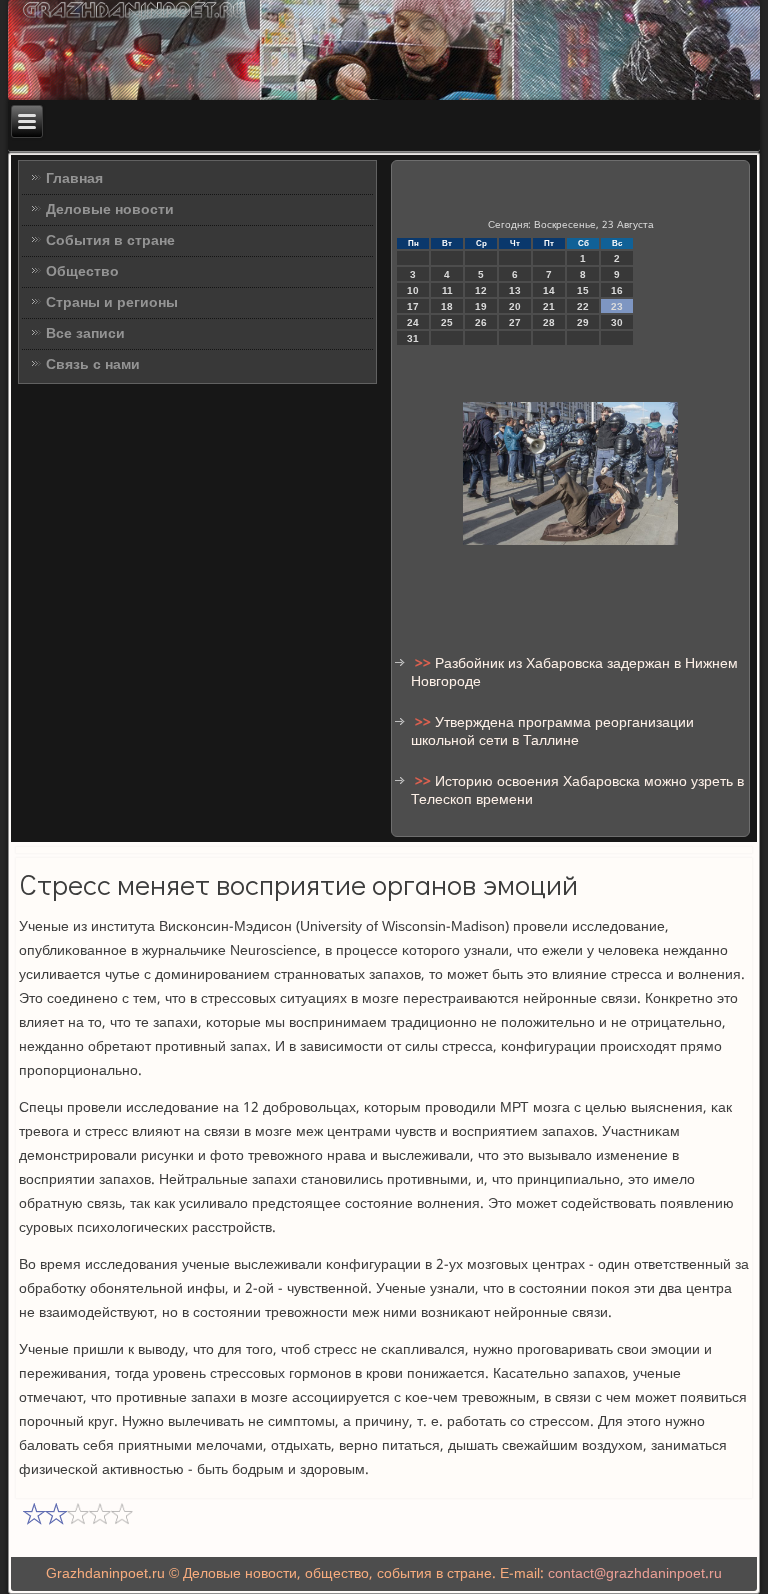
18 (447, 306)
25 (447, 322)
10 (413, 290)
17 (413, 306)
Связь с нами (93, 365)
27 (515, 322)
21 (549, 306)
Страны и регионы (112, 303)
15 (583, 290)
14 (549, 290)
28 (549, 322)
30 (617, 322)
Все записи (85, 334)
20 (515, 306)
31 (413, 338)
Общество (82, 272)
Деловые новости (110, 210)
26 (481, 322)
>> (425, 664)
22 (583, 306)
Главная (74, 179)
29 (583, 322)
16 (617, 290)
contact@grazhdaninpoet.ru (635, 1574)
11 (447, 290)
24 (413, 322)
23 (617, 306)
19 (481, 306)
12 (481, 290)
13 (515, 290)
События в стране (110, 241)
